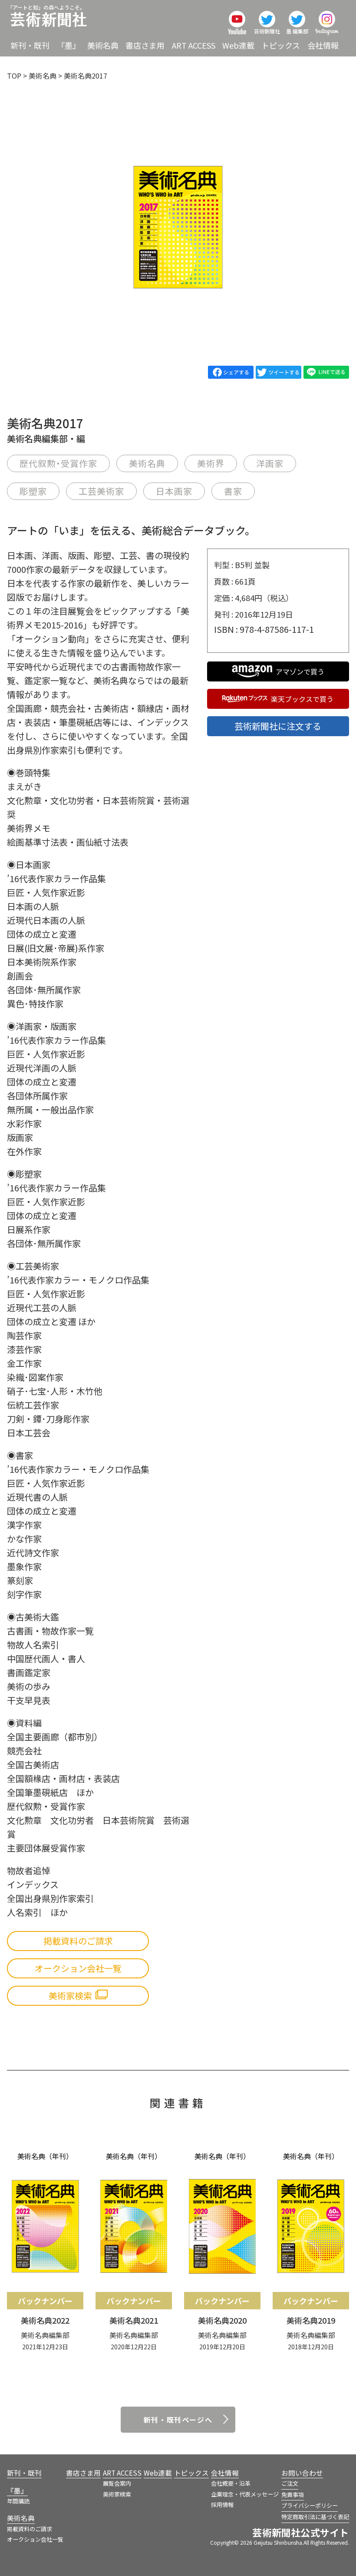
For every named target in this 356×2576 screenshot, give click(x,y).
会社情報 (323, 45)
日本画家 (174, 491)
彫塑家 (33, 491)
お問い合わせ (302, 2473)
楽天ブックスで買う (302, 699)
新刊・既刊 (30, 45)
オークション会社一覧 (78, 1968)
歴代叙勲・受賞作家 (58, 463)
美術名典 (103, 45)
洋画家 (270, 463)
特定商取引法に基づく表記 (315, 2517)
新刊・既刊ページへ (178, 2420)
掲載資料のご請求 (78, 1941)
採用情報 (222, 2505)
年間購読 (18, 2501)
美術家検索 (117, 2494)
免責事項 (293, 2495)
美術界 (211, 463)
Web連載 (238, 45)
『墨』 (69, 45)
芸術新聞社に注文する (278, 726)
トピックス (281, 45)
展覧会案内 (117, 2483)
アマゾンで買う (300, 671)
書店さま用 (145, 45)
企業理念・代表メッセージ (245, 2494)
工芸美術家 (101, 491)
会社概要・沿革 (231, 2483)
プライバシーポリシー (310, 2505)
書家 (233, 491)
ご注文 (290, 2483)
